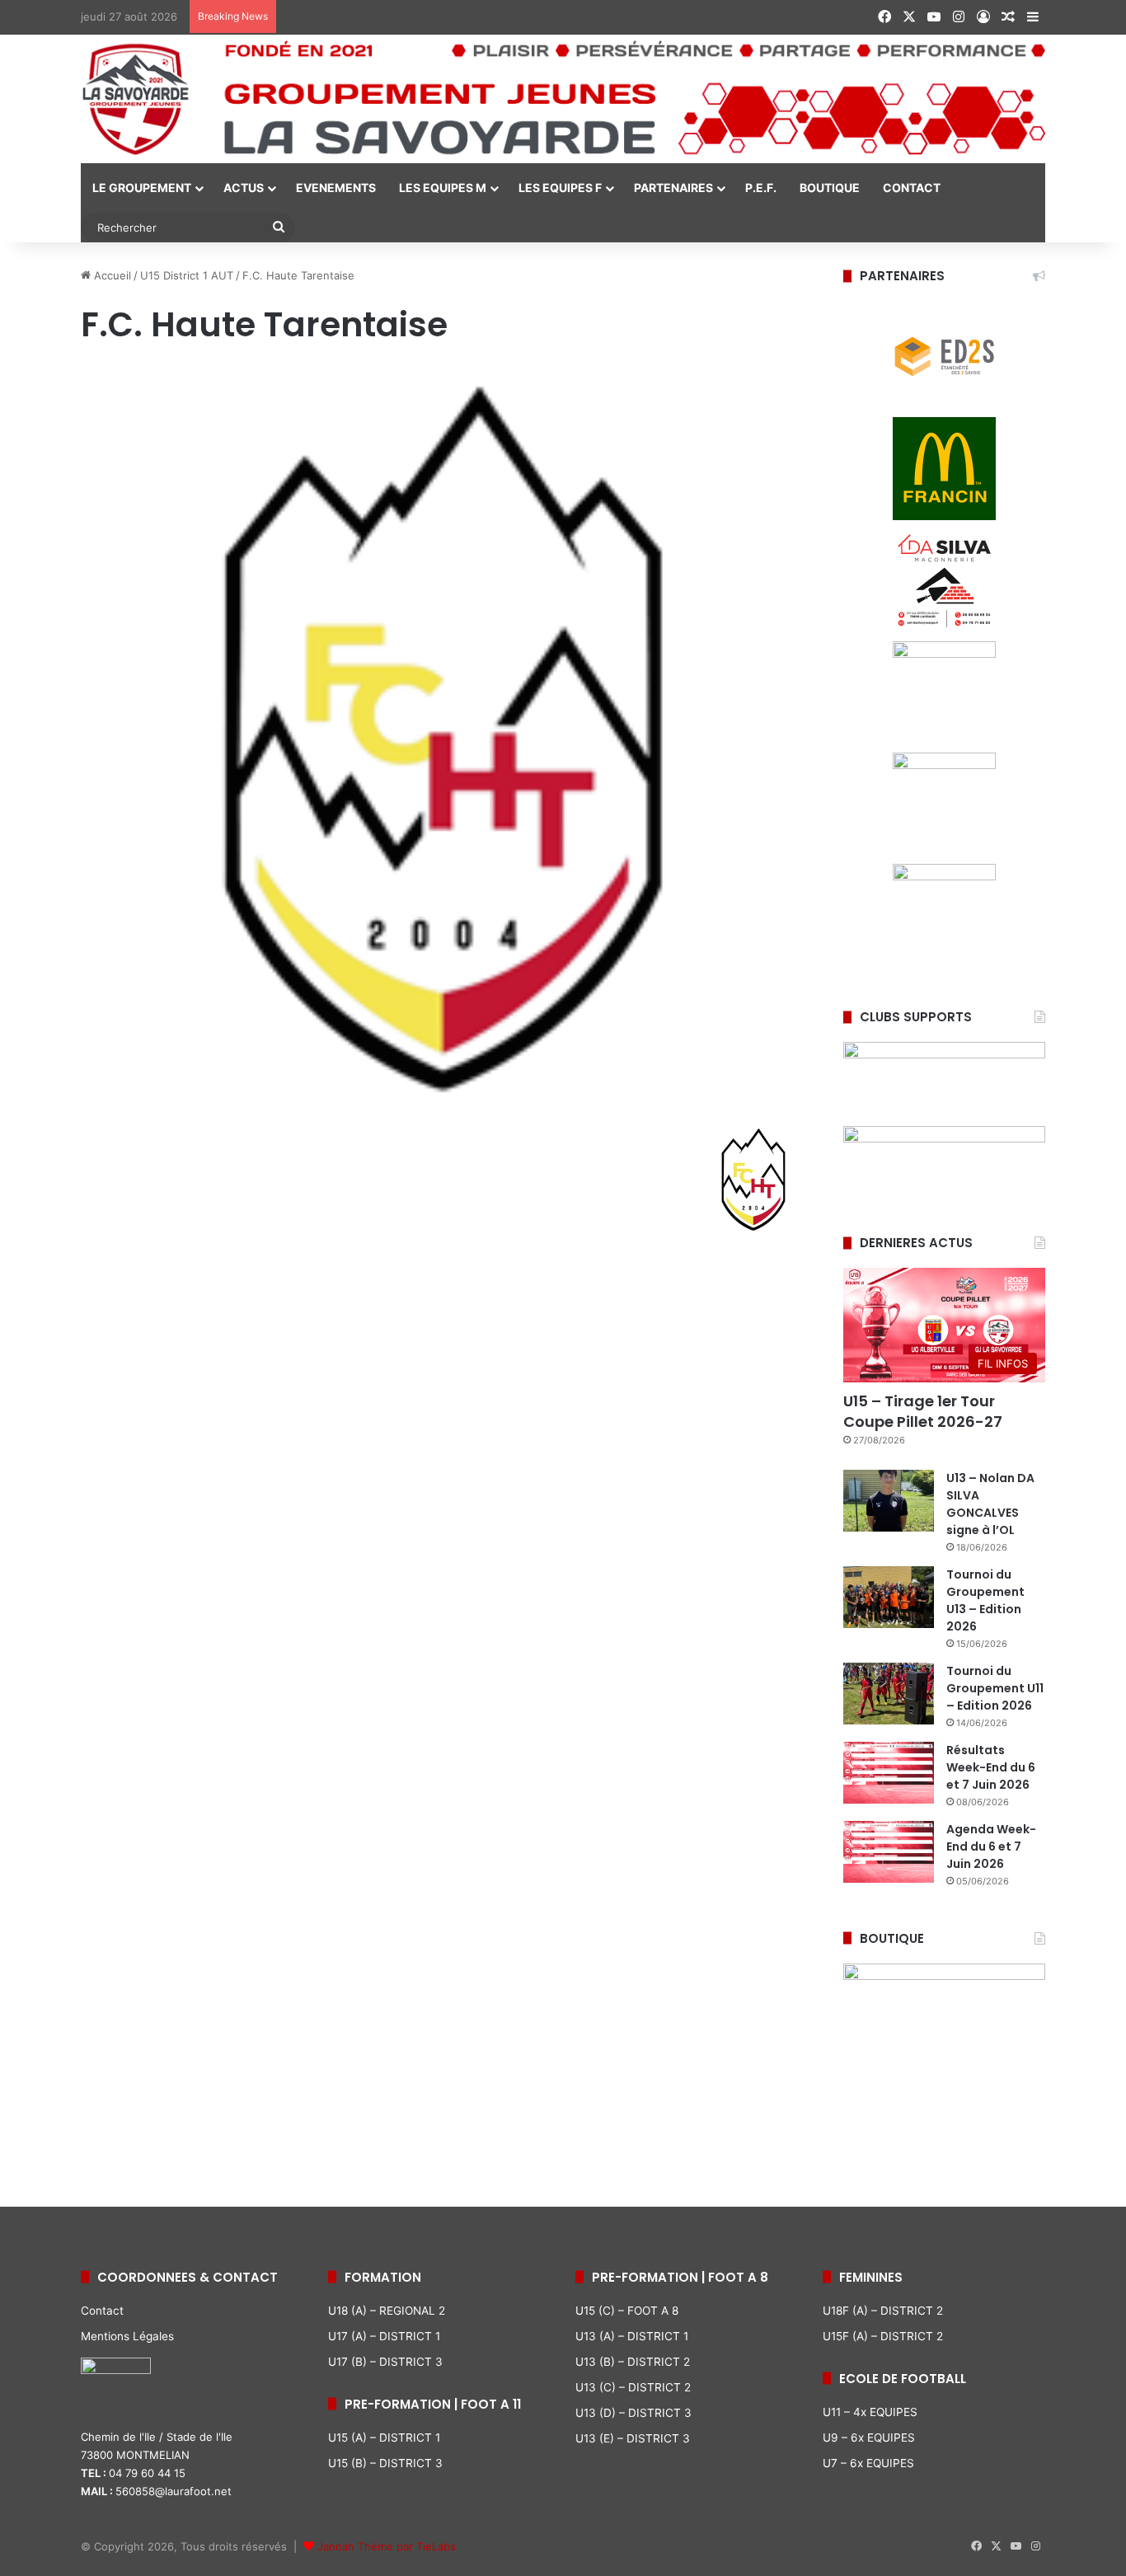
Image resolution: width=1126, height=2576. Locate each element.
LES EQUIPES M (443, 188)
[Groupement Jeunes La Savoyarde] (563, 99)
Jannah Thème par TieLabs (387, 2546)
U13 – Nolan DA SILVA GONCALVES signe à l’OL (990, 1504)
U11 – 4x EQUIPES (870, 2412)
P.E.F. (761, 188)
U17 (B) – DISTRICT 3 (385, 2362)
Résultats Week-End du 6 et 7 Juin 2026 (991, 1767)
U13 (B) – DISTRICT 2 (633, 2362)
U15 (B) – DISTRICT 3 (385, 2463)
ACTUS (244, 188)
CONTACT (912, 188)
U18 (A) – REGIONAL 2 (387, 2311)
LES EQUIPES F (560, 188)
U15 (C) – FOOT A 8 (627, 2311)
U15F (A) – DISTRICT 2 (883, 2336)
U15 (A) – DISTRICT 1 (384, 2438)
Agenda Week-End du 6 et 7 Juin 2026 (991, 1846)
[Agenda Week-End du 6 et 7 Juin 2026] (889, 1852)
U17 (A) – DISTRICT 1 (384, 2336)
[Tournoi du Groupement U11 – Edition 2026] (889, 1694)
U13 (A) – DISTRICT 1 (632, 2336)
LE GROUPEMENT (142, 188)
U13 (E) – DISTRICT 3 (633, 2438)
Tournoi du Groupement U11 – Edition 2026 (995, 1688)
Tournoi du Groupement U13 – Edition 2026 (985, 1600)
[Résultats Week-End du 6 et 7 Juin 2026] (889, 1773)
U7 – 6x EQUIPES (868, 2463)
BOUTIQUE (830, 188)
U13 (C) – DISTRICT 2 (633, 2387)
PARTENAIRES (673, 188)
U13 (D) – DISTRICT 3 (633, 2413)
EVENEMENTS (336, 188)
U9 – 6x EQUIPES (869, 2438)
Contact (102, 2311)
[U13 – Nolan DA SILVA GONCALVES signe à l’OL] (889, 1501)
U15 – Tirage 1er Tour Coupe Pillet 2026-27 (923, 1411)
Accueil (111, 275)
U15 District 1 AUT (187, 275)
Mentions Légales (127, 2336)
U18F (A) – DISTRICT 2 (883, 2311)
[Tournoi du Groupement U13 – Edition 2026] (889, 1597)
